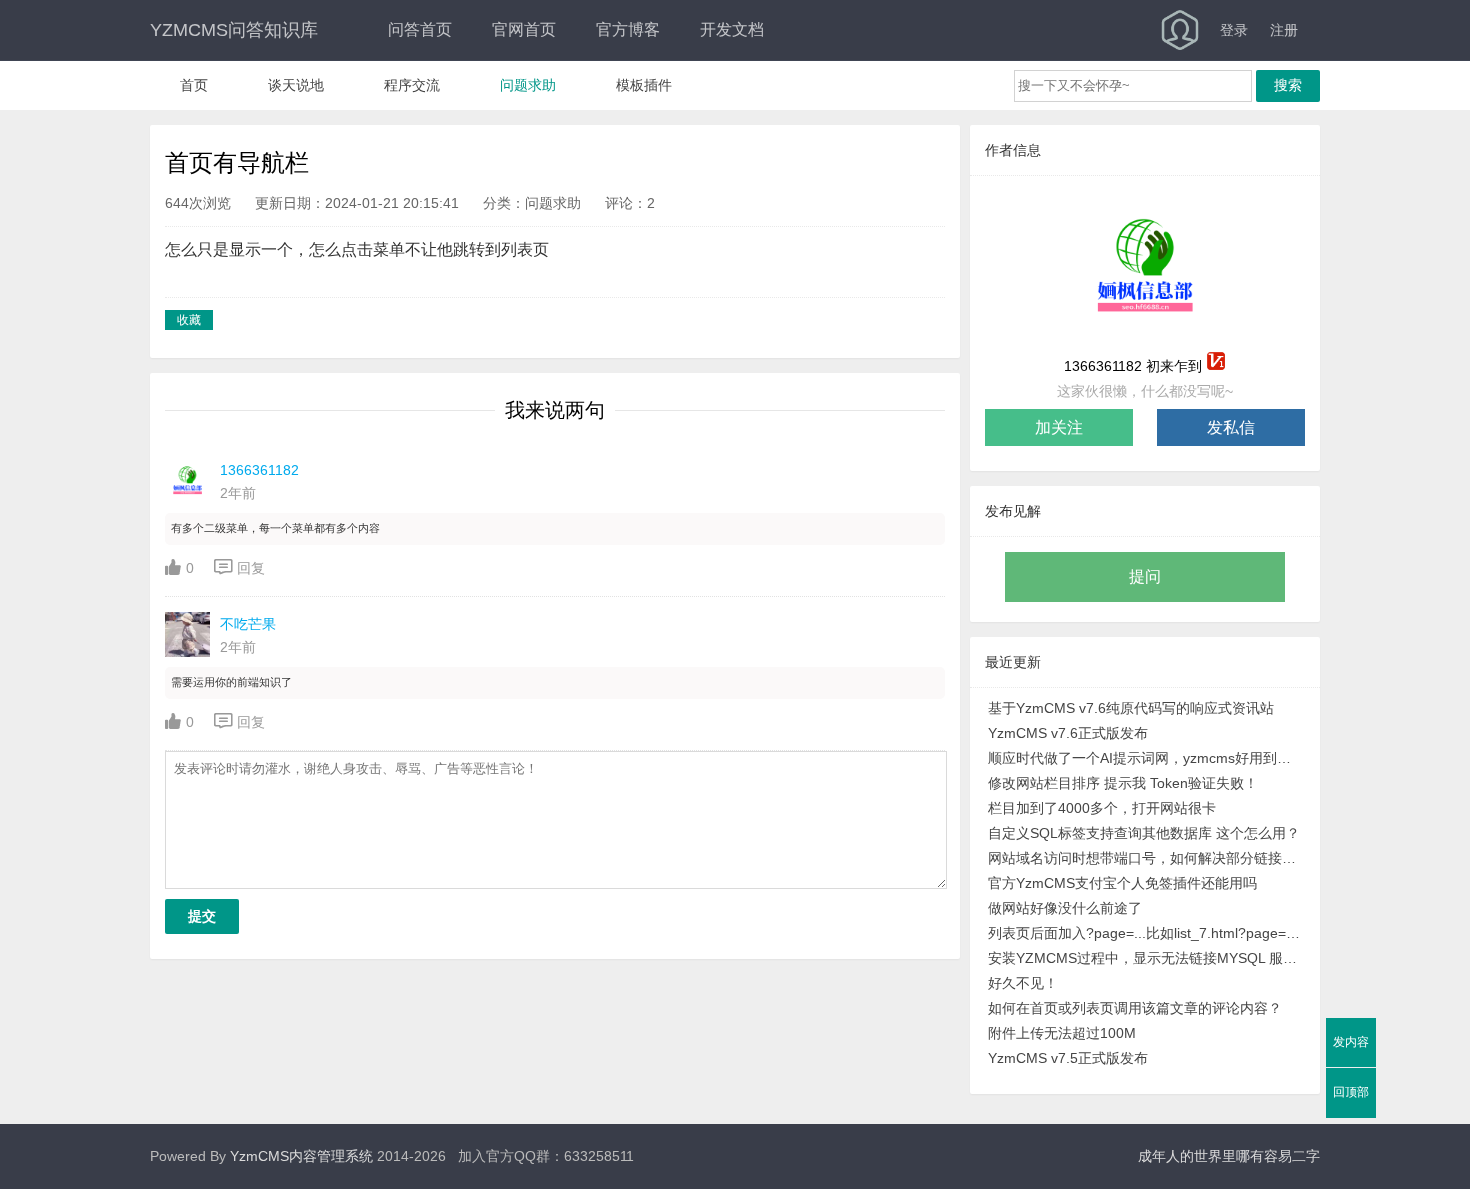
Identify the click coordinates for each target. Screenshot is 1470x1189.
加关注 (1059, 427)
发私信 (1231, 427)
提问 (1145, 576)
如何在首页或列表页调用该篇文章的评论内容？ (1135, 1008)
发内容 (1351, 1042)
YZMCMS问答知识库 (234, 30)
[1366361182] (1145, 266)
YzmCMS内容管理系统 (301, 1156)
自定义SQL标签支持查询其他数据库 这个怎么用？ (1144, 833)
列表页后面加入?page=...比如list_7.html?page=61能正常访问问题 (1145, 933)
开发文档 (732, 29)
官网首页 (524, 29)
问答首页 (420, 29)
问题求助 (528, 85)
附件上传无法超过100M (1062, 1033)
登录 (1234, 30)
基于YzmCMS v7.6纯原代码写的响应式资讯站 (1131, 708)
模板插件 (644, 85)
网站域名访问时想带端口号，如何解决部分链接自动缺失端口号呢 (1145, 858)
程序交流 (412, 85)
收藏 (189, 320)
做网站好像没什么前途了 (1065, 908)
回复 (239, 568)
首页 (194, 85)
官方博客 (628, 29)
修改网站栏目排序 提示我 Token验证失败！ (1123, 783)
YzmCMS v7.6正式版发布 (1068, 733)
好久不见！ (1023, 983)
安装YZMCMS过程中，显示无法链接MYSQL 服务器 (1145, 958)
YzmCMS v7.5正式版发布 (1068, 1058)
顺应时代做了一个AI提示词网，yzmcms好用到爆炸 (1145, 758)
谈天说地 (296, 85)
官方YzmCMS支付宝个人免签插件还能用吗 (1122, 883)
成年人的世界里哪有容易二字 (1229, 1156)
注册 (1284, 30)
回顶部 (1351, 1092)
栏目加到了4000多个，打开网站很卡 (1102, 808)
